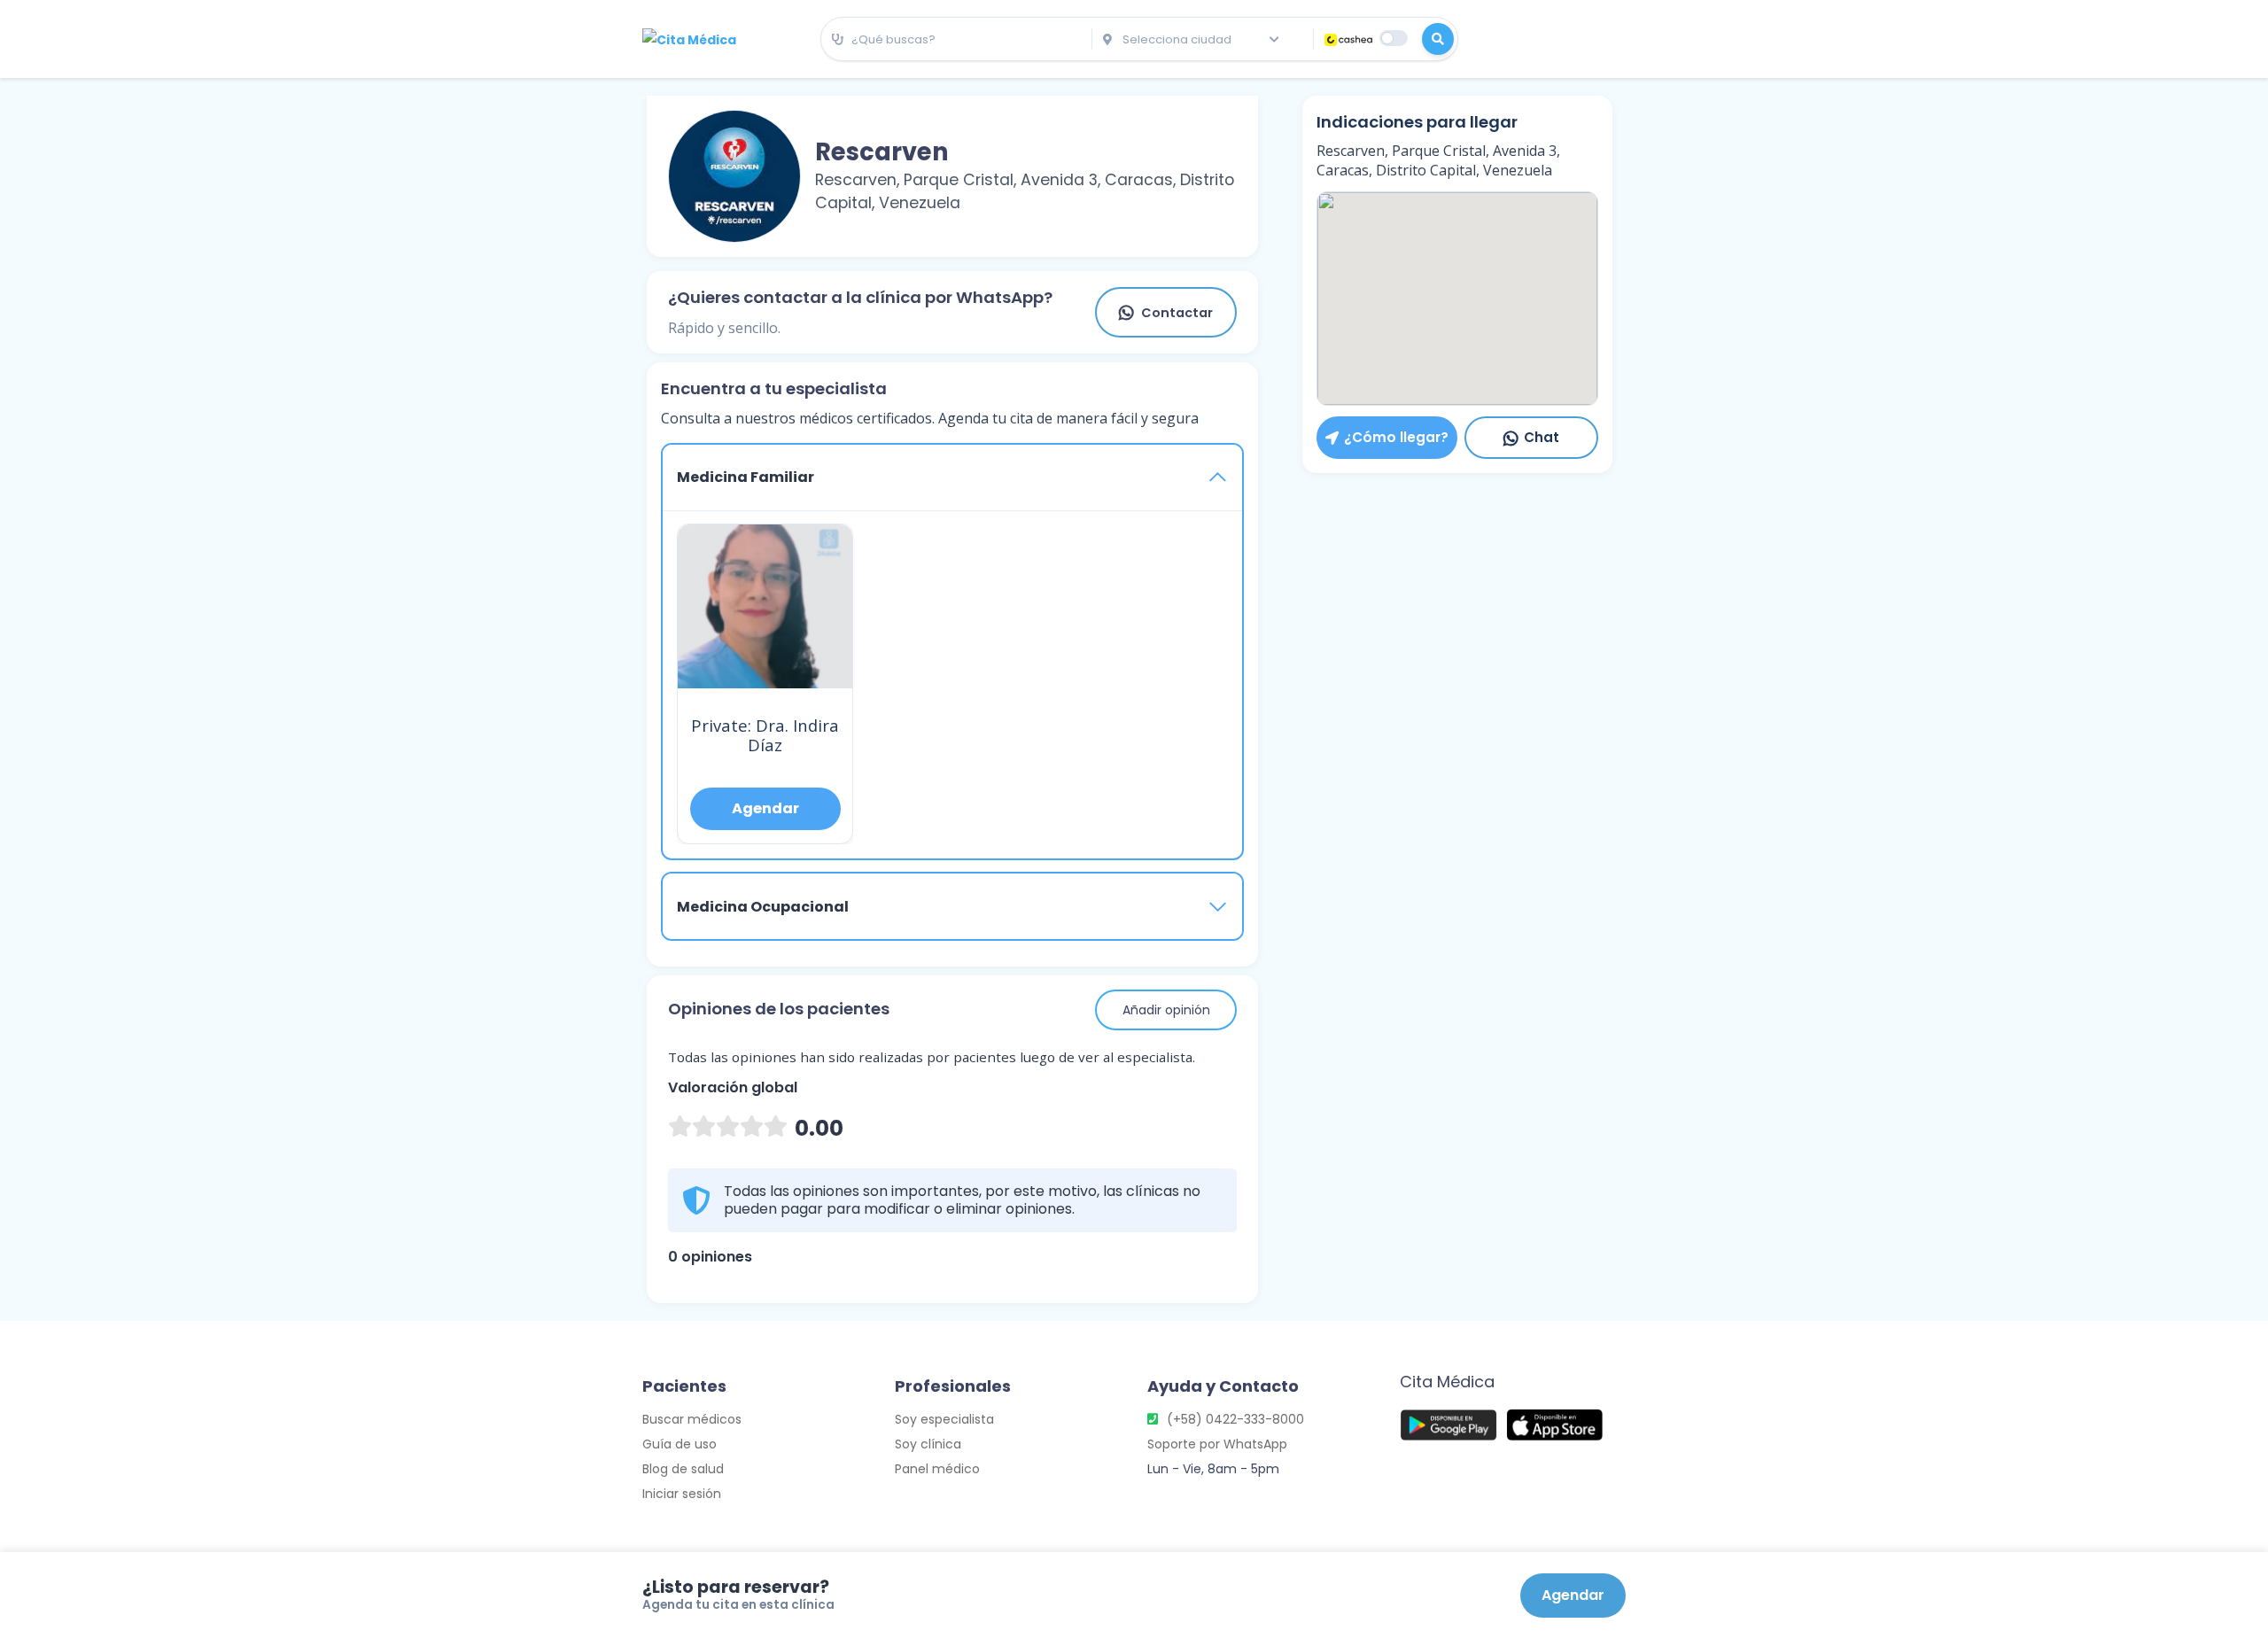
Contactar (1177, 313)
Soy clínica (928, 1444)
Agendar (1573, 1595)
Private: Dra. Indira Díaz (765, 735)
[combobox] (956, 40)
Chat (1542, 437)
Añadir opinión (1166, 1010)
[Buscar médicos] (1438, 39)
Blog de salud (683, 1469)
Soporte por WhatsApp (1217, 1444)
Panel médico (937, 1469)
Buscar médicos (692, 1419)
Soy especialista (944, 1419)
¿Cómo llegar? (1396, 437)
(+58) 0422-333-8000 (1235, 1419)
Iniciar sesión (682, 1494)
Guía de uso (680, 1444)
